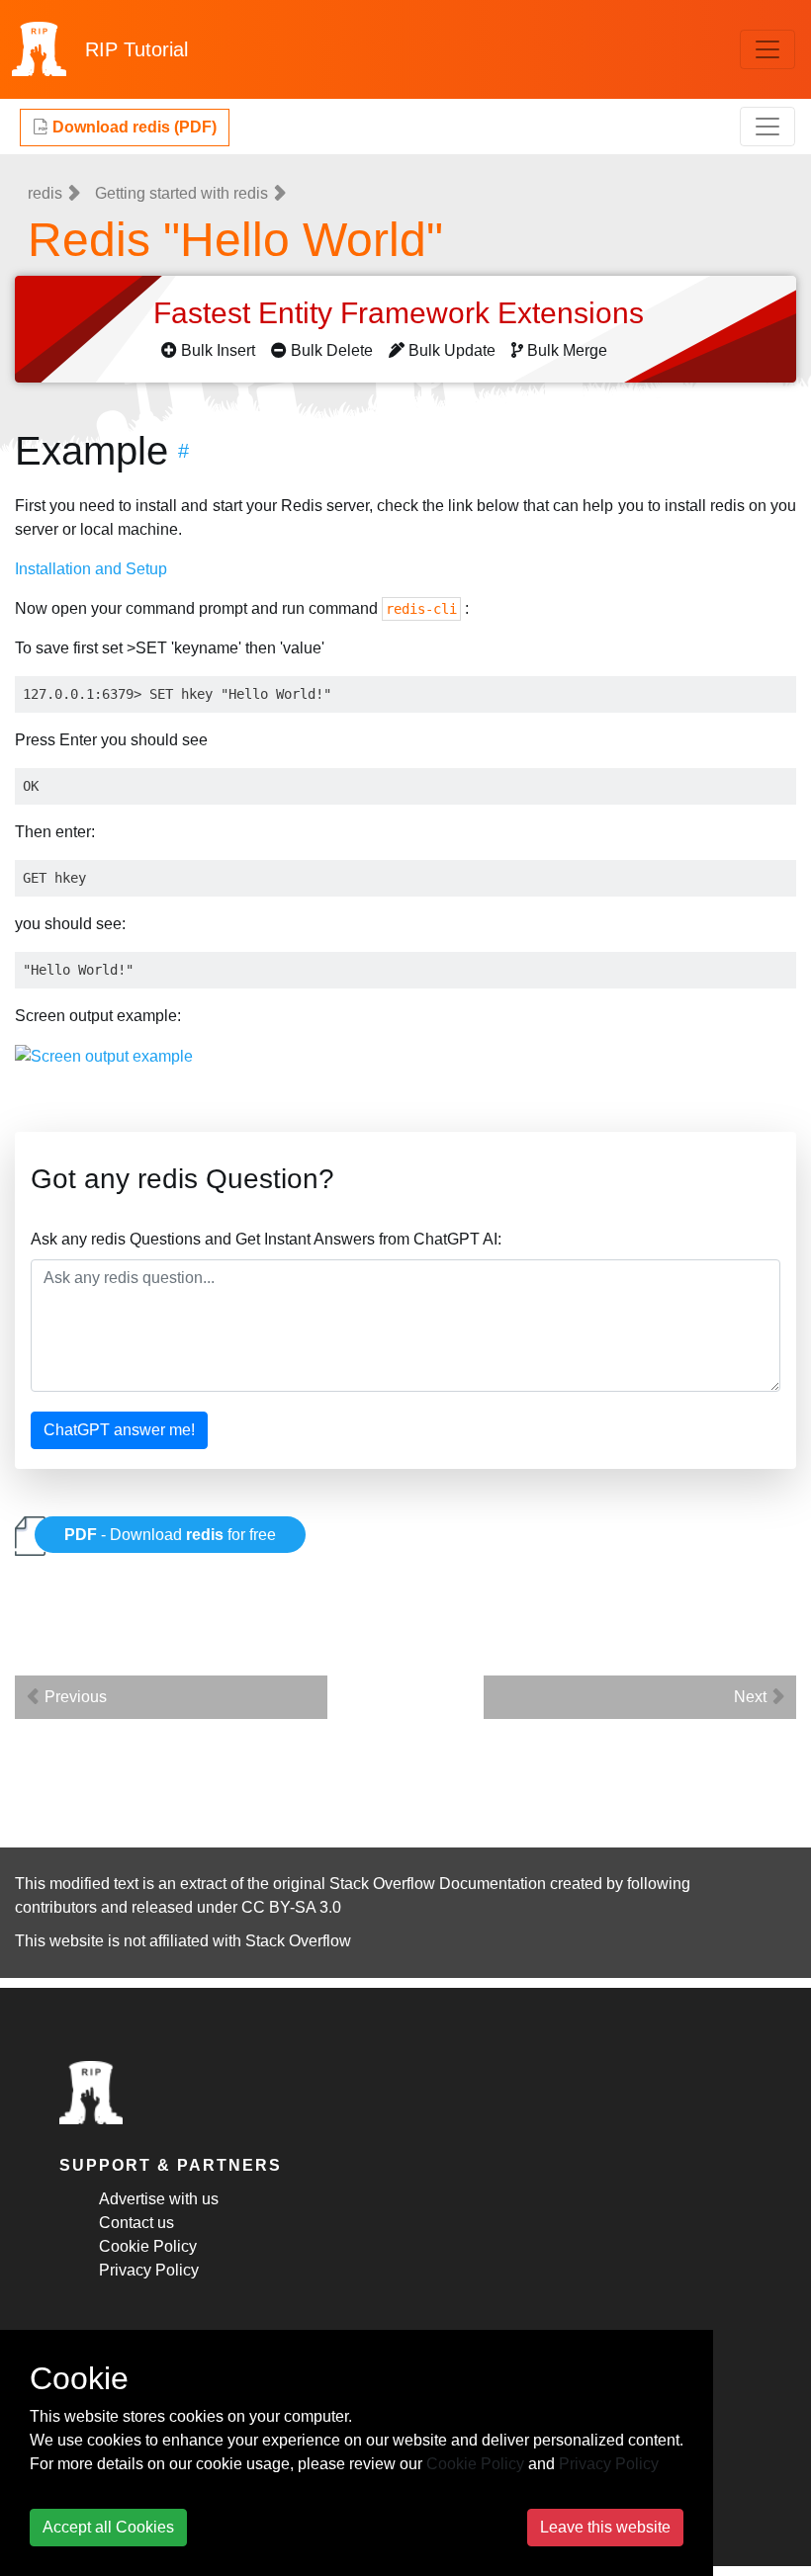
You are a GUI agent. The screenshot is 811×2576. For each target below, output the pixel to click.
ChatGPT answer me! (119, 1430)
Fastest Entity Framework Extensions (403, 313)
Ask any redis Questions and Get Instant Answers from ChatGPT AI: (266, 1239)
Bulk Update (452, 350)
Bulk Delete (332, 350)
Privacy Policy (149, 2270)
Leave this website (605, 2527)
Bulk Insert (218, 350)
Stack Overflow (298, 1941)
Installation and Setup (91, 569)
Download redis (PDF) (133, 127)
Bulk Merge (567, 350)
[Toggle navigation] (767, 49)
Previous (74, 1697)
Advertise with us (159, 2199)
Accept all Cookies (108, 2527)
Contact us (136, 2223)
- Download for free (170, 1535)
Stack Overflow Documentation (438, 1884)
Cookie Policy (148, 2246)
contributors (56, 1907)
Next (752, 1697)
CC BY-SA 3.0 (291, 1907)
